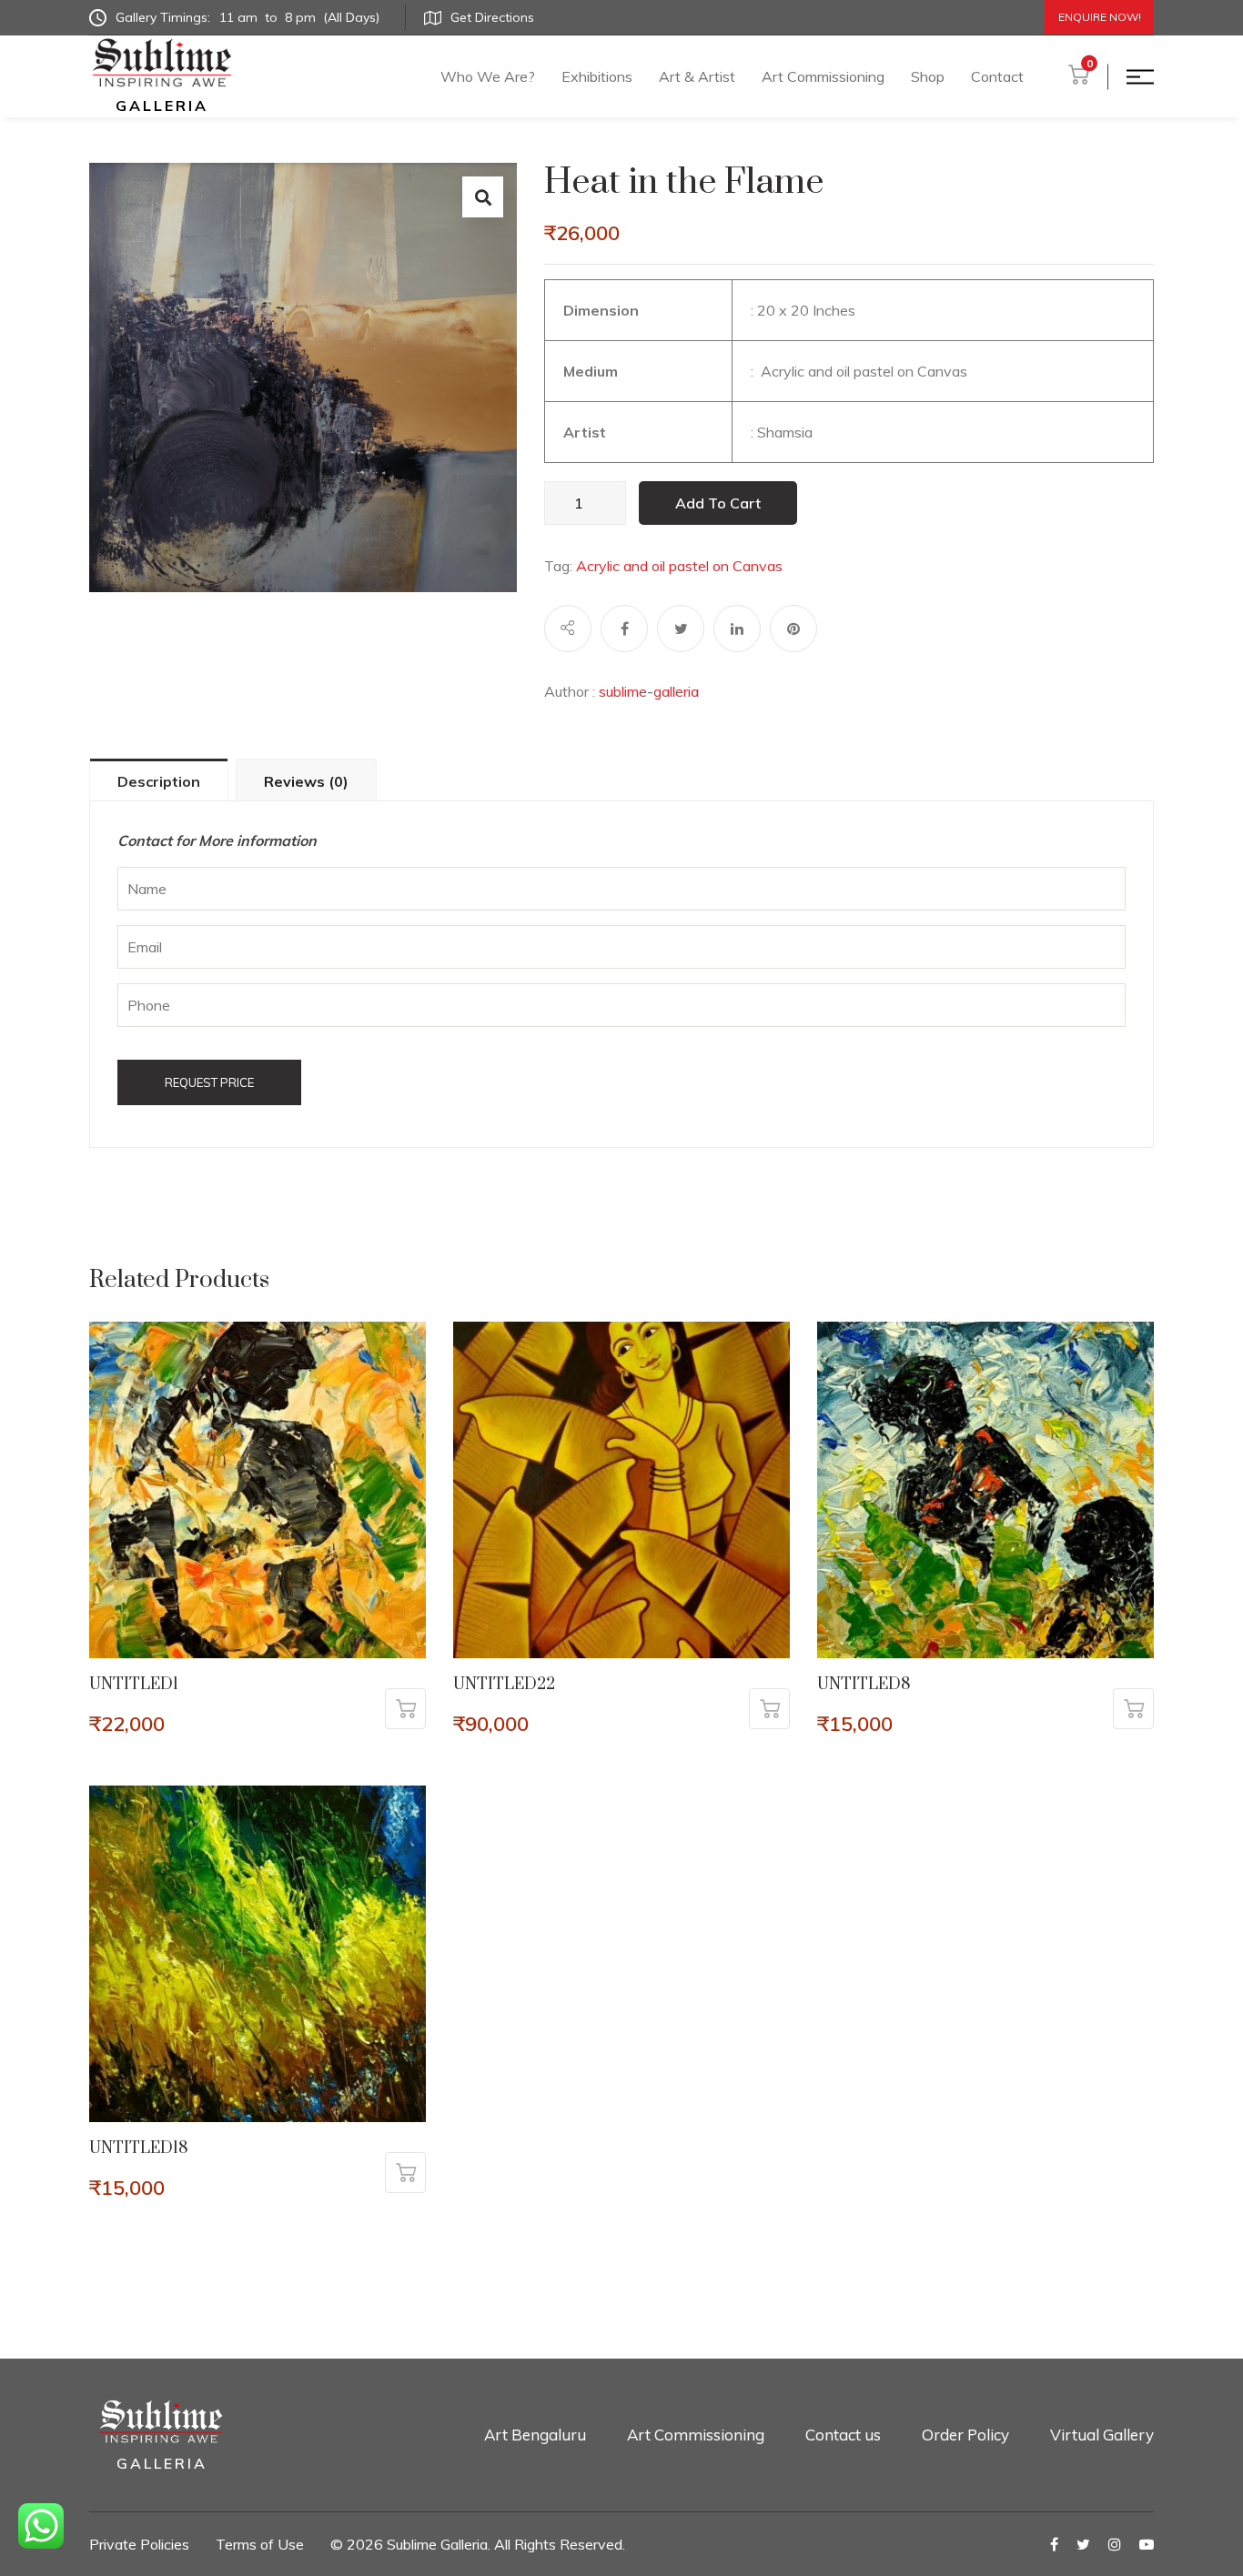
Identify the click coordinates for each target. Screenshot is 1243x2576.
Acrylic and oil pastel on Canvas (679, 566)
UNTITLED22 (504, 1685)
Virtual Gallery (1102, 2435)
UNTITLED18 (139, 2148)
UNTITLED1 (134, 1685)
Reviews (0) (306, 781)
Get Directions (492, 17)
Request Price (209, 1082)
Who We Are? (488, 76)
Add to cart (718, 503)
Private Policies (139, 2544)
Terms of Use (260, 2544)
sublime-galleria (649, 691)
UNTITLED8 (864, 1685)
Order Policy (965, 2435)
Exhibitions (597, 76)
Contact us (843, 2435)
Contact (997, 76)
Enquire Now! (1100, 17)
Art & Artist (697, 76)
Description (159, 781)
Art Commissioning (823, 76)
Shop (928, 76)
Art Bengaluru (535, 2435)
